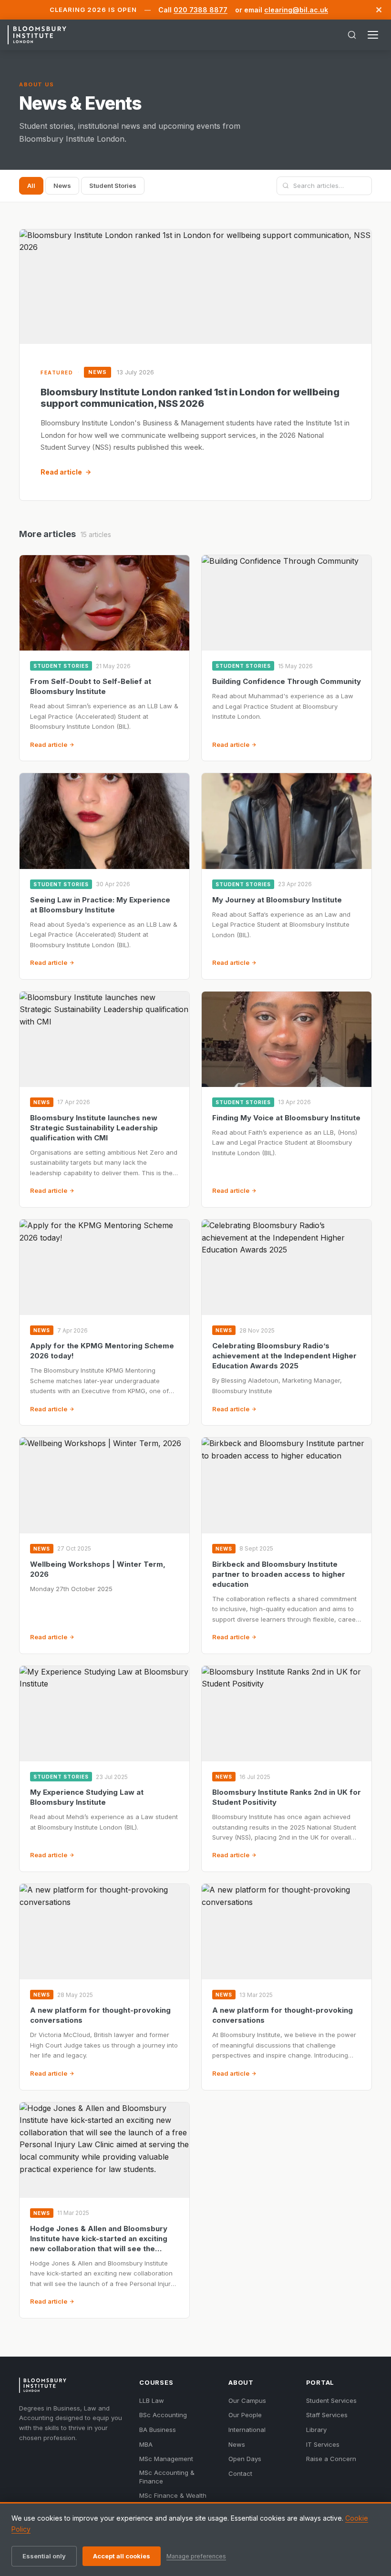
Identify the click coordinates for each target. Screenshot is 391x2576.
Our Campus (247, 2400)
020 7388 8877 (201, 10)
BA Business (158, 2430)
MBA (146, 2444)
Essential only (44, 2556)
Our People (245, 2415)
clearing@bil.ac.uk (296, 10)
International (247, 2430)
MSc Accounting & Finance (167, 2477)
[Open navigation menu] (373, 35)
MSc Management (166, 2459)
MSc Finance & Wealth (173, 2495)
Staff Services (327, 2415)
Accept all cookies (122, 2556)
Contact (240, 2473)
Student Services (331, 2400)
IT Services (323, 2444)
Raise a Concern (331, 2459)
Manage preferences (196, 2556)
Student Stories (113, 186)
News (62, 186)
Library (316, 2430)
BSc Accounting (163, 2415)
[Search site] (352, 35)
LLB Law (152, 2400)
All (31, 186)
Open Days (245, 2459)
